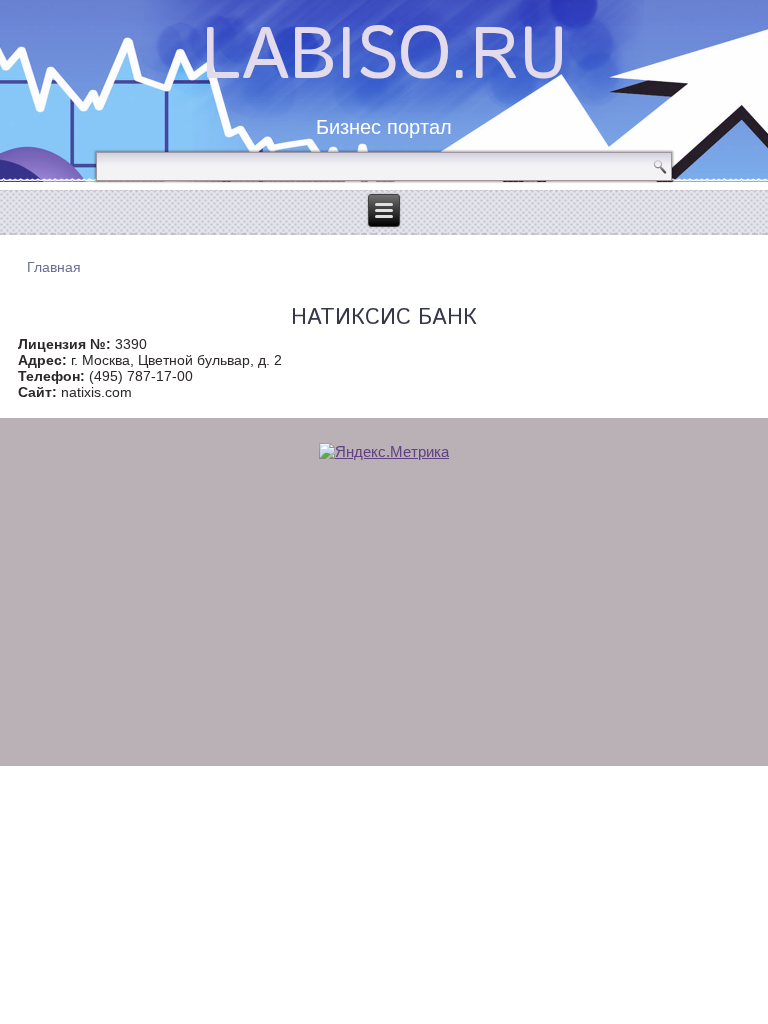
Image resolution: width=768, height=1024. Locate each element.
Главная (54, 267)
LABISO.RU (384, 57)
